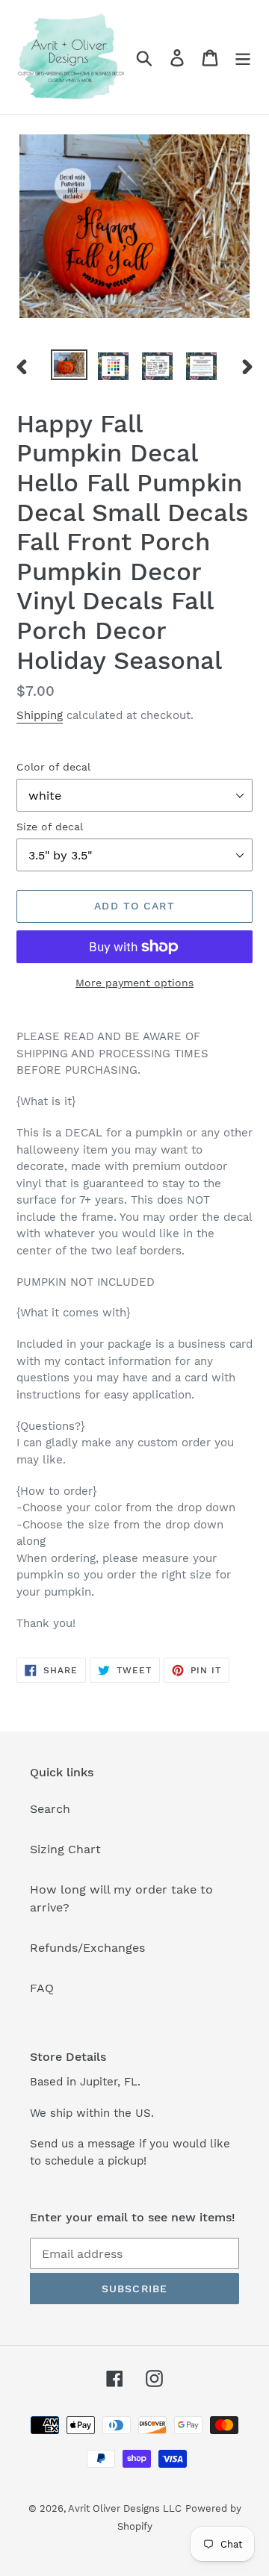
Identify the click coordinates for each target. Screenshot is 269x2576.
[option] (69, 366)
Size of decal (50, 827)
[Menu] (243, 57)
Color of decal (53, 767)
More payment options (134, 983)
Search (50, 1809)
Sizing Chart (65, 1849)
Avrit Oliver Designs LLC (125, 2508)
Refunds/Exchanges (87, 1948)
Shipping (40, 715)
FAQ (42, 1988)
